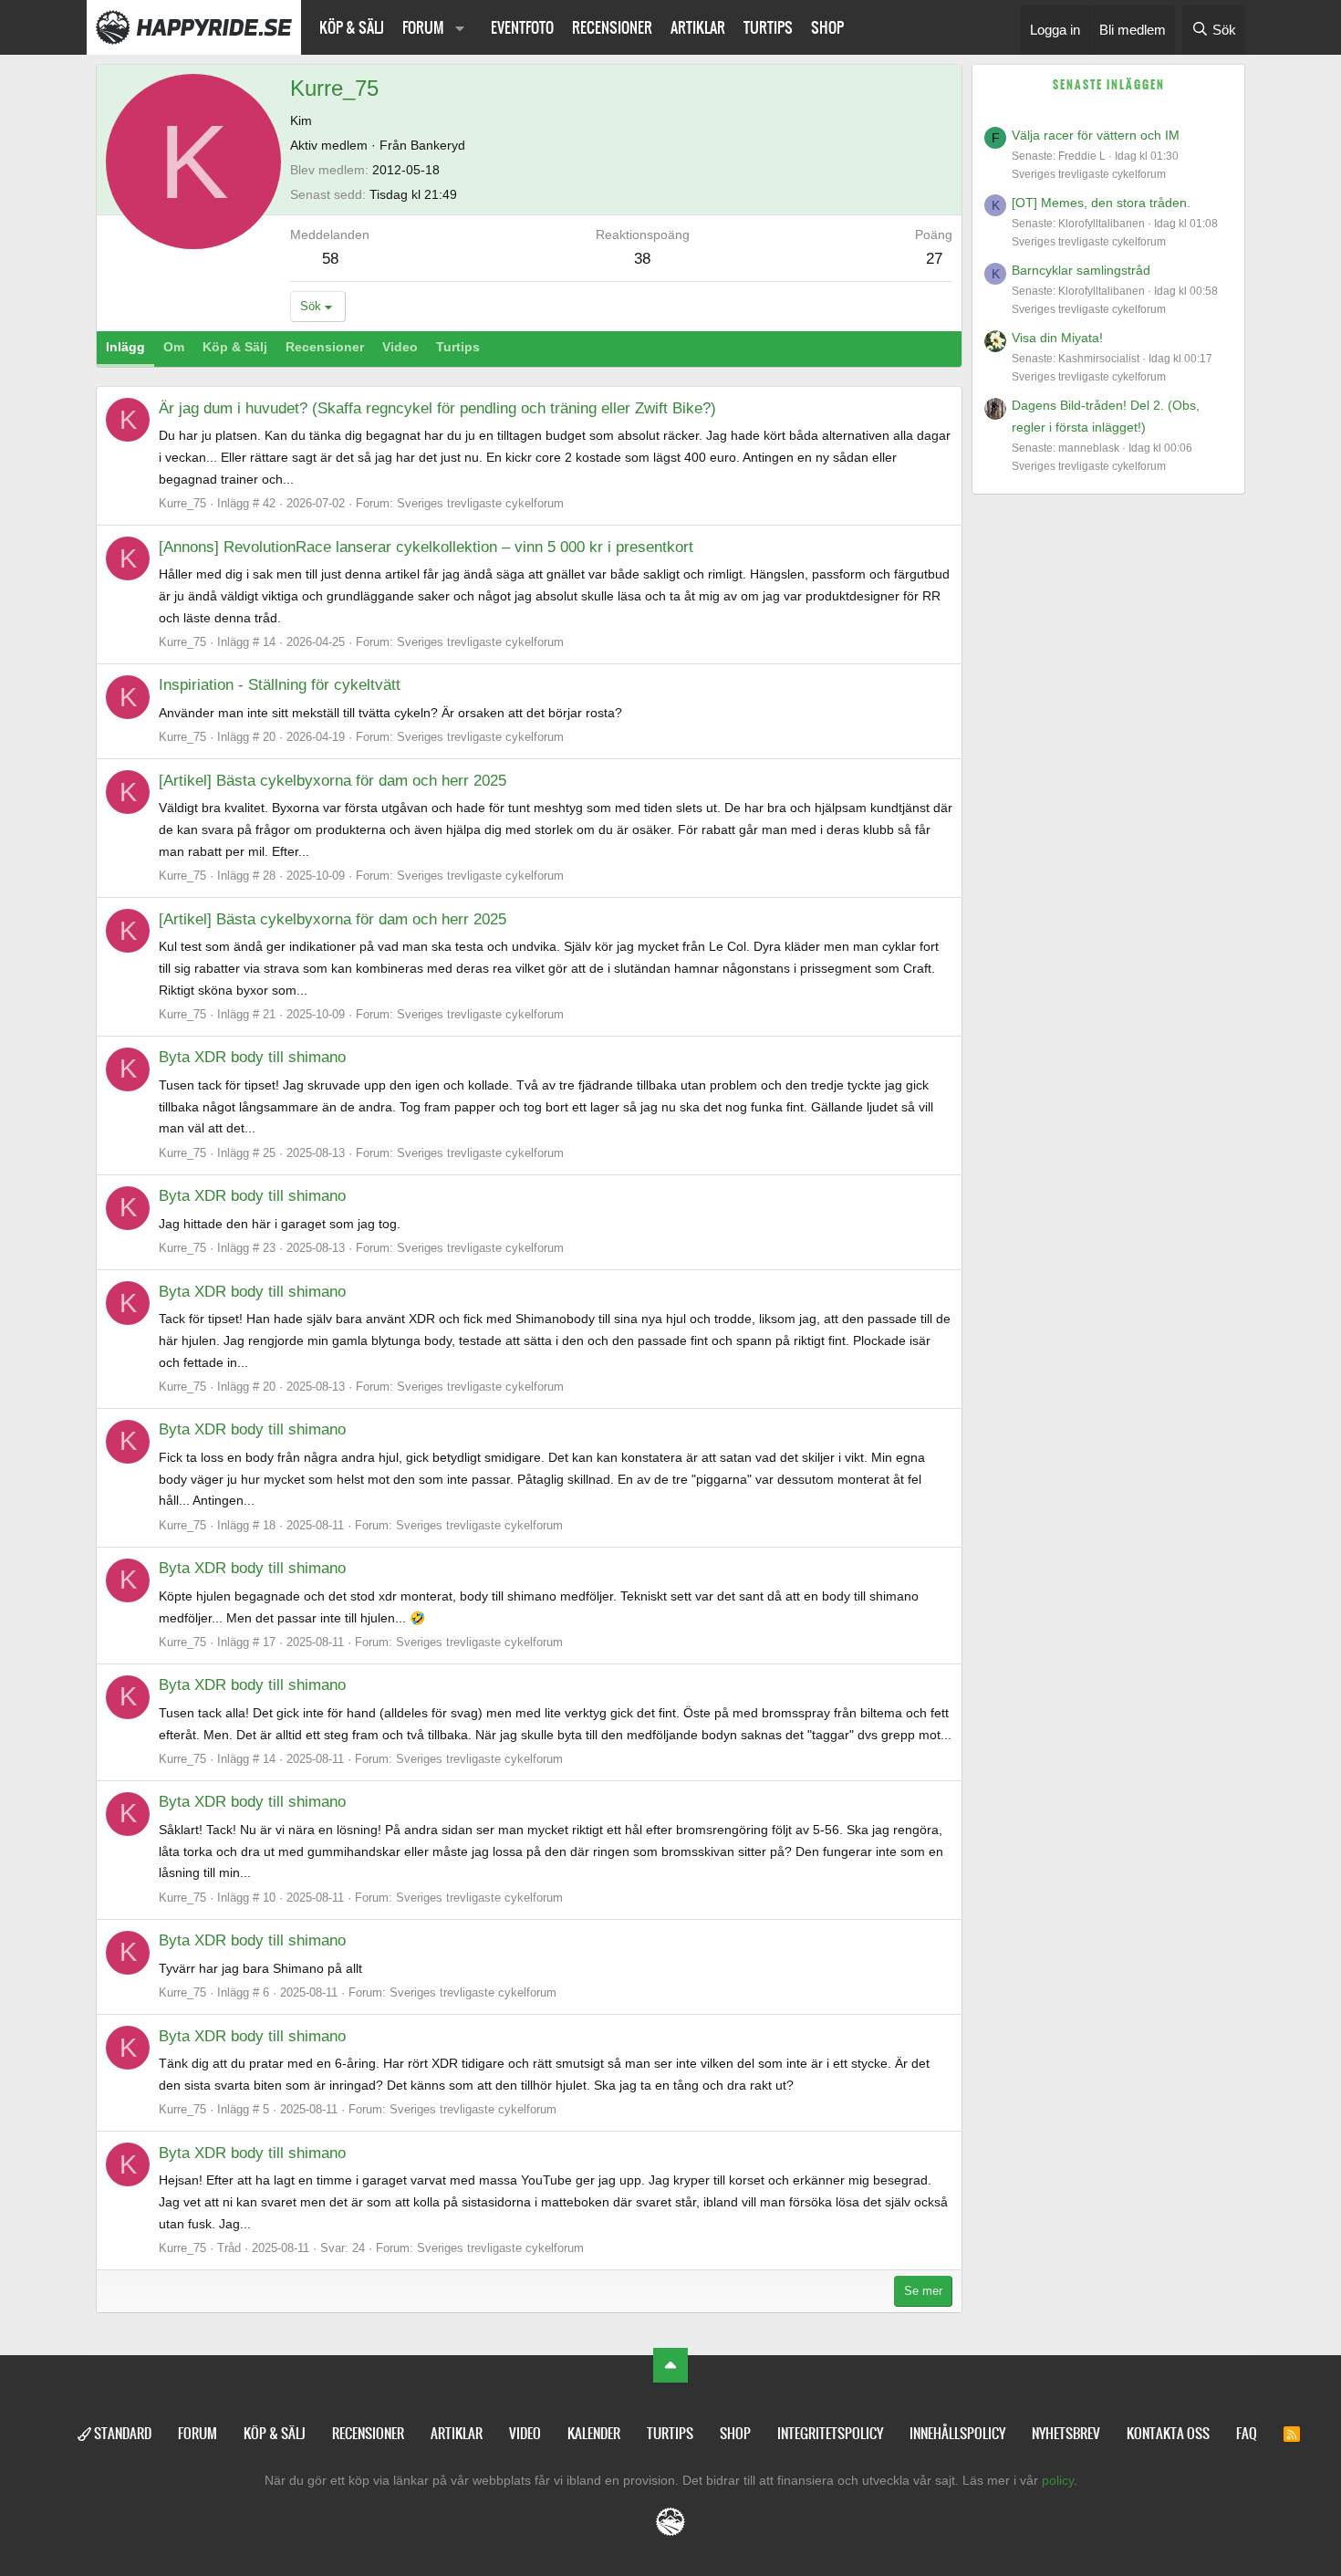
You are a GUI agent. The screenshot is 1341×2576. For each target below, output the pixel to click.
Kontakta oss (1168, 2433)
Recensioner (612, 27)
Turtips (768, 27)
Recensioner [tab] (325, 347)
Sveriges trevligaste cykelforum (480, 503)
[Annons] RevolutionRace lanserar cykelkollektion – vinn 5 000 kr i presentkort (426, 547)
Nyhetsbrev (1066, 2433)
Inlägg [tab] (125, 347)
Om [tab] (174, 347)
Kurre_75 (182, 503)
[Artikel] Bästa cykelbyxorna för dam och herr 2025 (333, 781)
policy (1058, 2480)
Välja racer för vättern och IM (1096, 135)
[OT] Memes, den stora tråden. (1101, 203)
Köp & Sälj (352, 27)
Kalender (594, 2433)
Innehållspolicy (957, 2433)
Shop (827, 27)
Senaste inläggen (1109, 85)
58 (330, 259)
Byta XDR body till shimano (252, 1057)
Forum (423, 27)
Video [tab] (400, 347)
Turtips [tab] (458, 347)
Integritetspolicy (830, 2433)
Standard (121, 2433)
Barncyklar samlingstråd (1081, 270)
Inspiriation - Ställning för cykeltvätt (280, 685)
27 (934, 259)
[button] (460, 27)
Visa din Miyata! (1057, 338)
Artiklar (698, 27)
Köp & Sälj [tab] (235, 347)
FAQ (1247, 2433)
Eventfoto (522, 27)
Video (525, 2433)
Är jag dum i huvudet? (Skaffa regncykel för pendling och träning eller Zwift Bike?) (437, 408)
